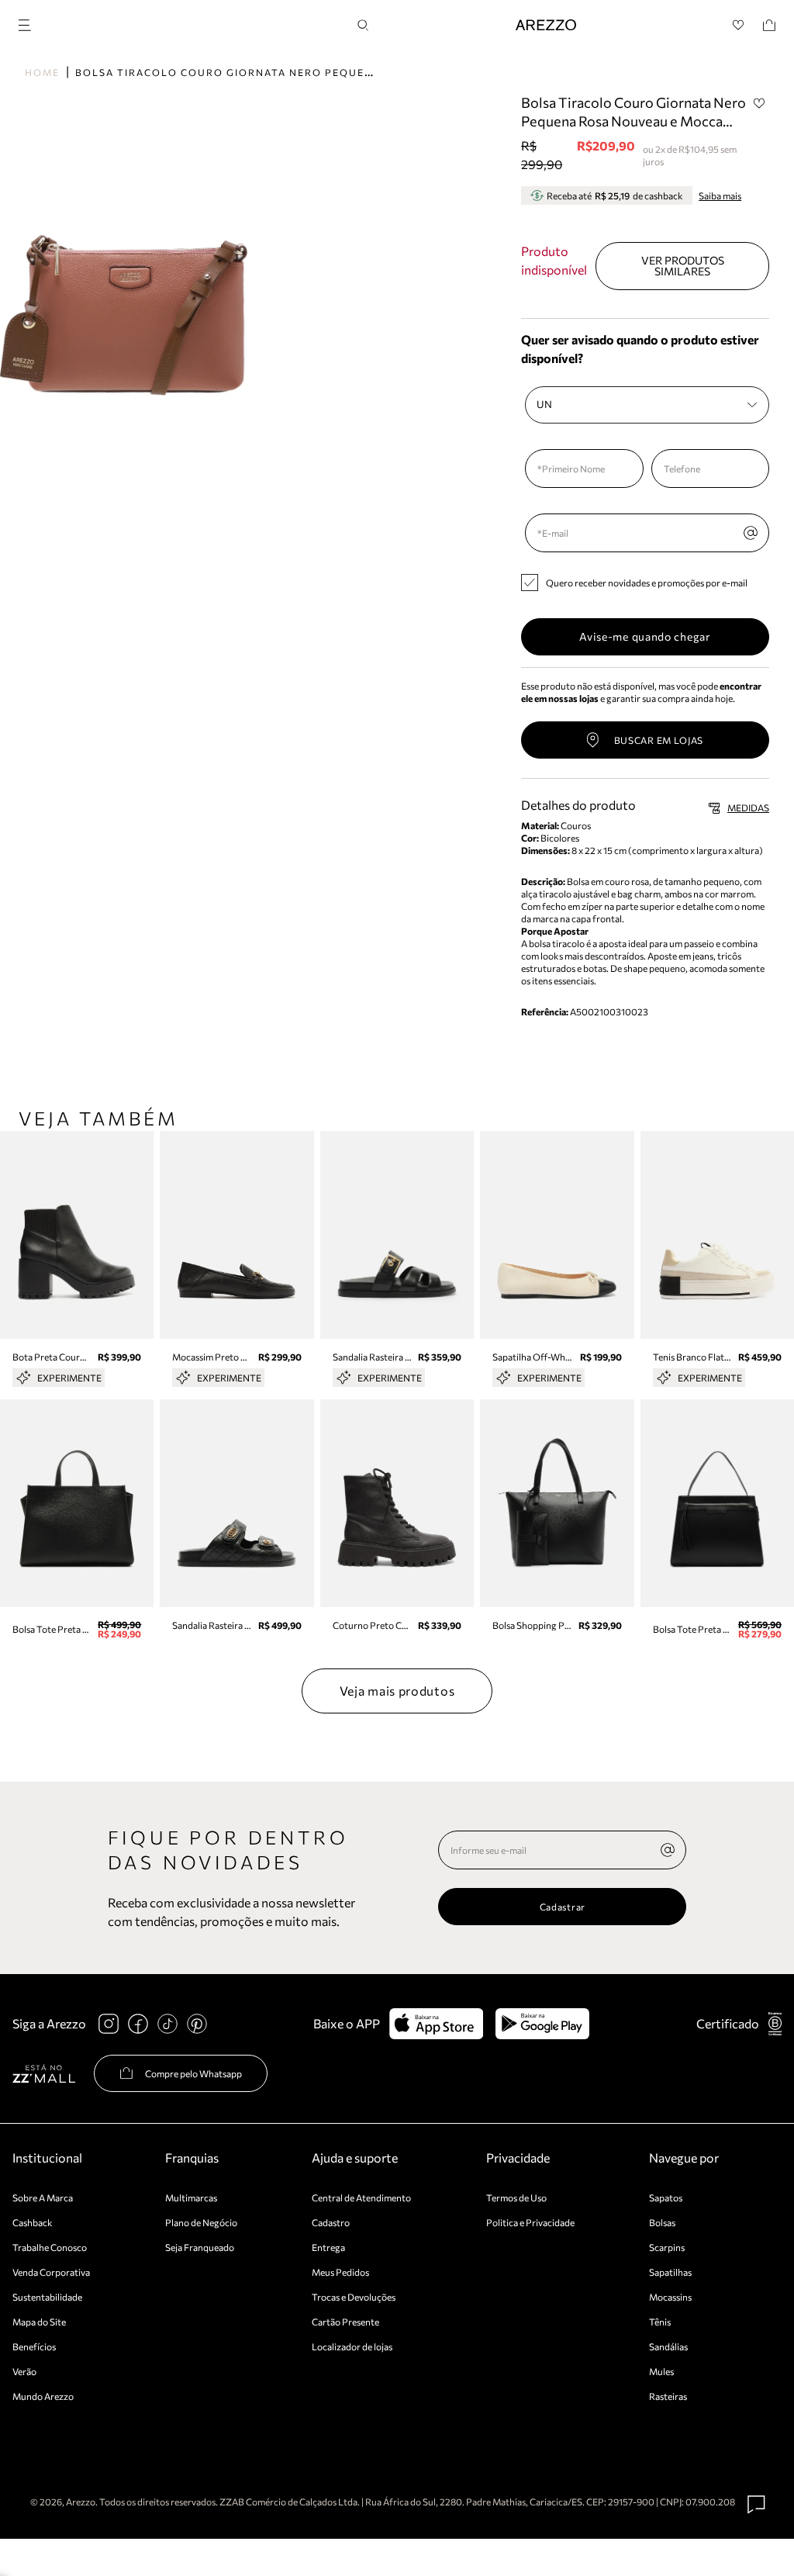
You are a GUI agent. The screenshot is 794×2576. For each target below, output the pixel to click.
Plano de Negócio (201, 2222)
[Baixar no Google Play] (542, 2024)
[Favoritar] (759, 103)
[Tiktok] (167, 2024)
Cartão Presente (345, 2322)
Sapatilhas (670, 2272)
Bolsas (662, 2222)
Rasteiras (668, 2396)
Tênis (660, 2322)
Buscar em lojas (659, 740)
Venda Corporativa (51, 2272)
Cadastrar (563, 1907)
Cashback (33, 2222)
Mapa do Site (39, 2322)
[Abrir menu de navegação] (29, 23)
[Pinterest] (197, 2024)
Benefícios (34, 2346)
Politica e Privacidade (530, 2222)
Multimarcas (191, 2197)
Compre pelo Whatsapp (193, 2073)
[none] (668, 1850)
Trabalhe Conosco (50, 2247)
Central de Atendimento (361, 2197)
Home (42, 72)
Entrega (328, 2247)
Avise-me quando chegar (645, 636)
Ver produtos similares (683, 266)
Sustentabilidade (47, 2297)
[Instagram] (109, 2024)
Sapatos (666, 2197)
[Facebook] (138, 2024)
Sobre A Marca (43, 2197)
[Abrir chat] (757, 2505)
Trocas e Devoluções (354, 2297)
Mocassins (670, 2297)
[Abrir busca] (363, 25)
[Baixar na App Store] (436, 2024)
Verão (24, 2371)
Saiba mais (720, 195)
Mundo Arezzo (43, 2396)
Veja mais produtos (397, 1691)
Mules (661, 2371)
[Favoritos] (739, 25)
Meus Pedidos (340, 2272)
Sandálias (668, 2346)
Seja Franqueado (200, 2247)
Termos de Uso (516, 2197)
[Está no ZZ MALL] (44, 2073)
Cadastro (331, 2222)
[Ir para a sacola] (769, 25)
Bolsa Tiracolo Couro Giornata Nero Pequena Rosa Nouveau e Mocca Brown (327, 72)
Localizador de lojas (352, 2346)
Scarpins (667, 2247)
